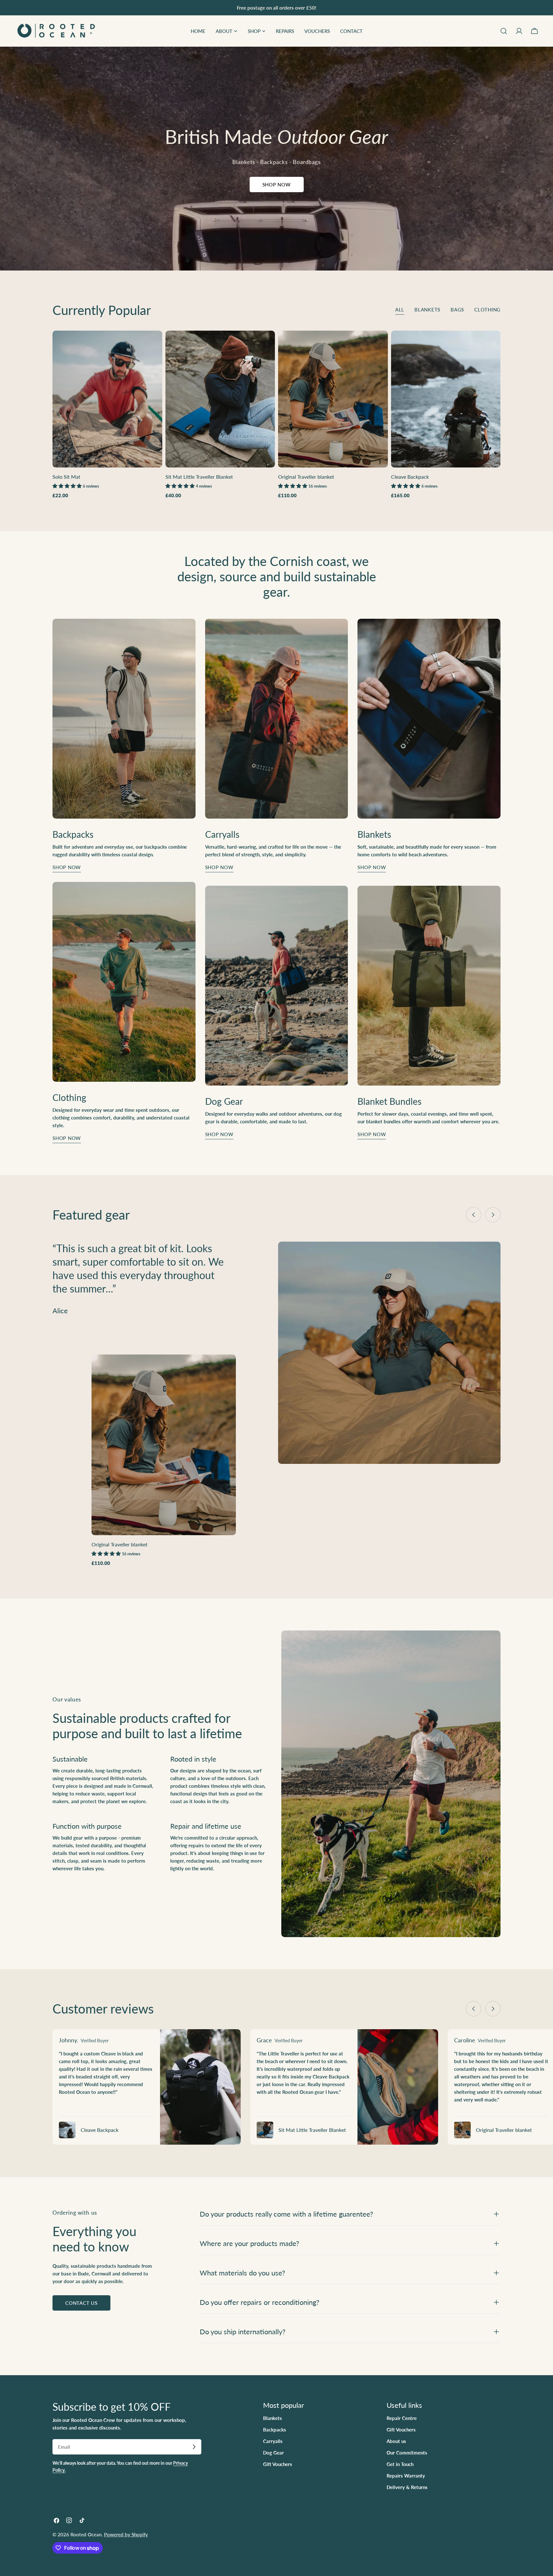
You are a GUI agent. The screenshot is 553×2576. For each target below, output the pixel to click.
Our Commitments (407, 2453)
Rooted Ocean (86, 2534)
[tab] (400, 310)
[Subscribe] (194, 2447)
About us (396, 2441)
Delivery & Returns (407, 2487)
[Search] (504, 31)
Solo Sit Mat (66, 477)
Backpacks (275, 2430)
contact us (81, 2303)
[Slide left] (474, 1215)
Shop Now (277, 185)
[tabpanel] (276, 415)
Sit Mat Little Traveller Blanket (199, 477)
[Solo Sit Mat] (107, 399)
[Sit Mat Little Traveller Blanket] (220, 399)
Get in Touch (400, 2464)
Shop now (67, 867)
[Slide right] (493, 1215)
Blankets (272, 2418)
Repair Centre (402, 2418)
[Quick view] (153, 345)
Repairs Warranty (406, 2476)
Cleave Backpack (410, 477)
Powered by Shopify (126, 2534)
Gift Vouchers (278, 2464)
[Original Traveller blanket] (333, 399)
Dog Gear (273, 2453)
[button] (68, 486)
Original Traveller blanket (306, 477)
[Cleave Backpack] (446, 399)
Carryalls (273, 2441)
